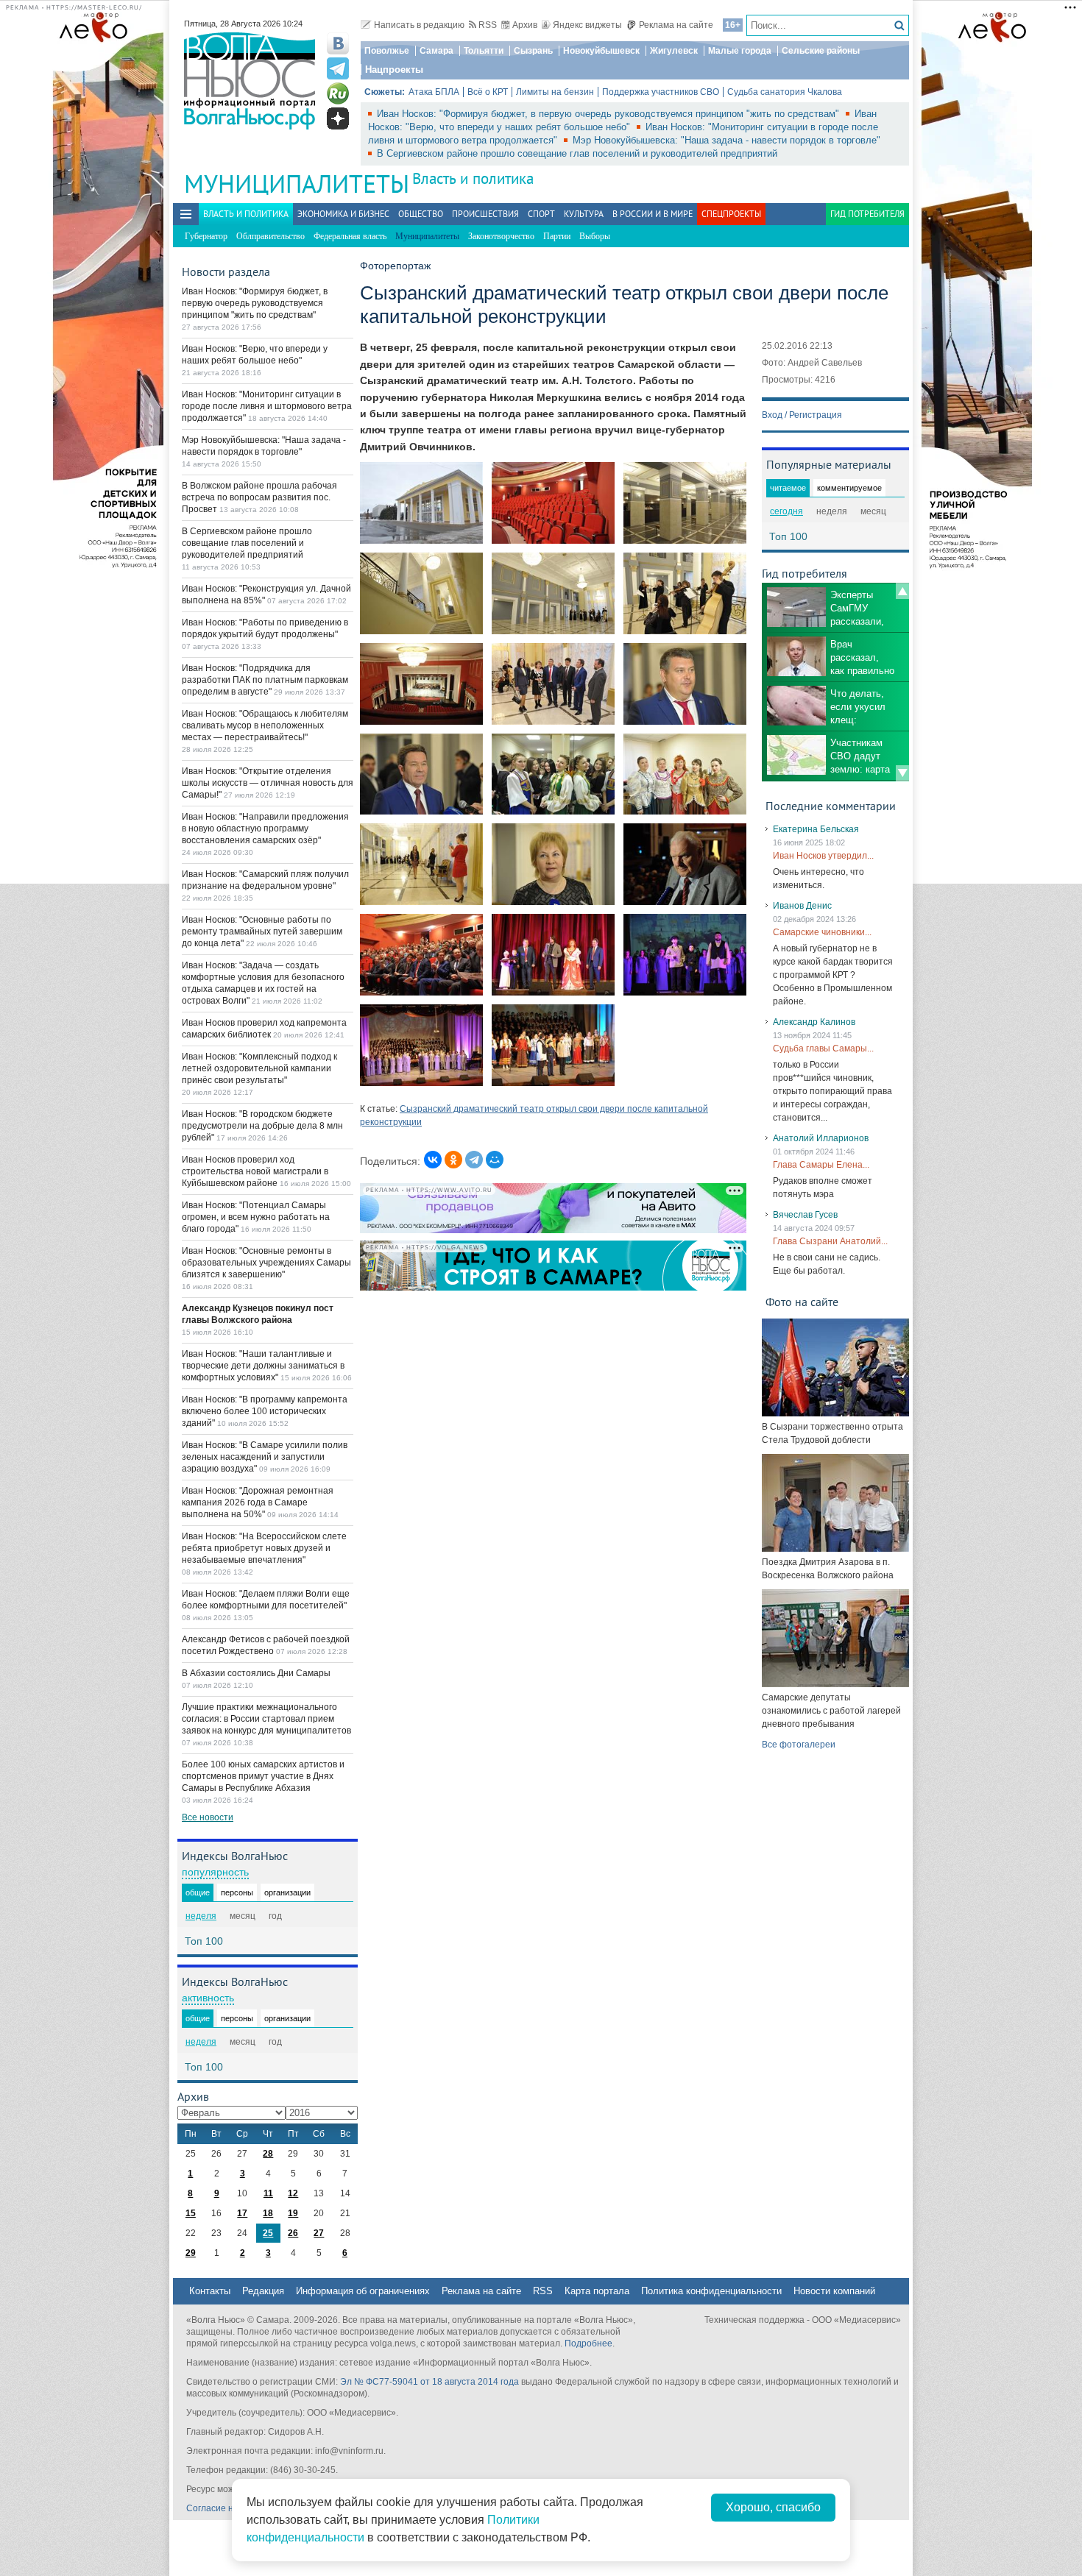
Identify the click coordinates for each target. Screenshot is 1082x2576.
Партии (557, 236)
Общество (421, 214)
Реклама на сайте (676, 25)
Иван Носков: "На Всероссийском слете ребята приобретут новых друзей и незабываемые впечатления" (264, 1548)
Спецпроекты (731, 214)
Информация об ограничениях (363, 2291)
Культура (584, 214)
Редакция (263, 2291)
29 (191, 2253)
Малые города (740, 51)
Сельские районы (821, 51)
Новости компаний (834, 2291)
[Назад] (902, 591)
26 (293, 2233)
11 (268, 2193)
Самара (436, 51)
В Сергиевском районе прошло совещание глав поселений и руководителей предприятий (577, 153)
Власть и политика (473, 178)
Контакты (210, 2291)
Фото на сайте (802, 1302)
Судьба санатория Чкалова (785, 92)
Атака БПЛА (434, 92)
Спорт (541, 214)
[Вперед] (902, 773)
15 (191, 2213)
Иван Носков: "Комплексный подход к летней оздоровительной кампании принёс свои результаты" (259, 1068)
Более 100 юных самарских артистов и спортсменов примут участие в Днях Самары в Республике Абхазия (263, 1776)
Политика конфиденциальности (711, 2291)
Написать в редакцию (419, 25)
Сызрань (533, 51)
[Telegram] (474, 1160)
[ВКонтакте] (433, 1160)
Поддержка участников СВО (661, 92)
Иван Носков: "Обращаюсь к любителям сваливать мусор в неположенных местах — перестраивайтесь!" (265, 725)
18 (268, 2213)
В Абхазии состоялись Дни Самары (256, 1673)
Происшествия (485, 214)
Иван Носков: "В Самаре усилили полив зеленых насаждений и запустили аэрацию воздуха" (265, 1457)
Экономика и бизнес (343, 214)
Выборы (595, 236)
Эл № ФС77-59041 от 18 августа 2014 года (429, 2382)
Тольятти (484, 51)
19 (293, 2213)
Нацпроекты (394, 70)
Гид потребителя (867, 214)
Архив (525, 25)
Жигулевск (674, 51)
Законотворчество (501, 236)
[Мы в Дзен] (338, 118)
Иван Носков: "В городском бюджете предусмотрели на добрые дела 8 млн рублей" (262, 1126)
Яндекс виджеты (587, 25)
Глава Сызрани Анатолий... (830, 1241)
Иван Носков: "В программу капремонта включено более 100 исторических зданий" (265, 1411)
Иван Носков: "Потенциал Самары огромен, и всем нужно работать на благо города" (256, 1217)
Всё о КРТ (488, 92)
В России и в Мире (653, 214)
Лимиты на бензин (555, 92)
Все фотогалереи (799, 1745)
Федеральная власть (350, 236)
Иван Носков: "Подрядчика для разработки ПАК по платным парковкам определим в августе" (265, 680)
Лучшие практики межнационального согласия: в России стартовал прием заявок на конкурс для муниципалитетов (266, 1719)
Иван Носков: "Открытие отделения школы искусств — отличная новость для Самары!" (268, 783)
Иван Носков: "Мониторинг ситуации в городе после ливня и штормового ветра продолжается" (267, 406)
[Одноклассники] (453, 1160)
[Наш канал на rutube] (338, 93)
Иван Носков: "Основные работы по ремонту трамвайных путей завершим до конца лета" (262, 932)
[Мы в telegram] (338, 68)
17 (242, 2213)
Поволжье (387, 51)
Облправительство (270, 236)
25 (268, 2233)
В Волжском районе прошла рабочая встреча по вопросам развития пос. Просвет (259, 497)
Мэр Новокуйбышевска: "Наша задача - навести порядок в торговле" (726, 140)
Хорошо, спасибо (773, 2507)
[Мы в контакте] (338, 43)
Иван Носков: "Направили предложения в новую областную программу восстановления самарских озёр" (265, 828)
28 (268, 2154)
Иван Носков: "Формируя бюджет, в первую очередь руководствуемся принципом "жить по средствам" (609, 114)
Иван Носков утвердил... (823, 856)
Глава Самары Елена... (821, 1165)
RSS (488, 25)
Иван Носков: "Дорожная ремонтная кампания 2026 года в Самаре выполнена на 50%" (258, 1502)
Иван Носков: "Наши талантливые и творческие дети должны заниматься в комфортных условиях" (263, 1366)
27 (319, 2233)
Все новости (208, 1817)
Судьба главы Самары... (823, 1049)
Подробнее (588, 2343)
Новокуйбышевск (601, 51)
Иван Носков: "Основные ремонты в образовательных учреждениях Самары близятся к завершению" (266, 1263)
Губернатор (206, 236)
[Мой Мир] (495, 1160)
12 (293, 2193)
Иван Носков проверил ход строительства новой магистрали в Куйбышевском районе (255, 1171)
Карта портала (597, 2291)
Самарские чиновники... (822, 932)
